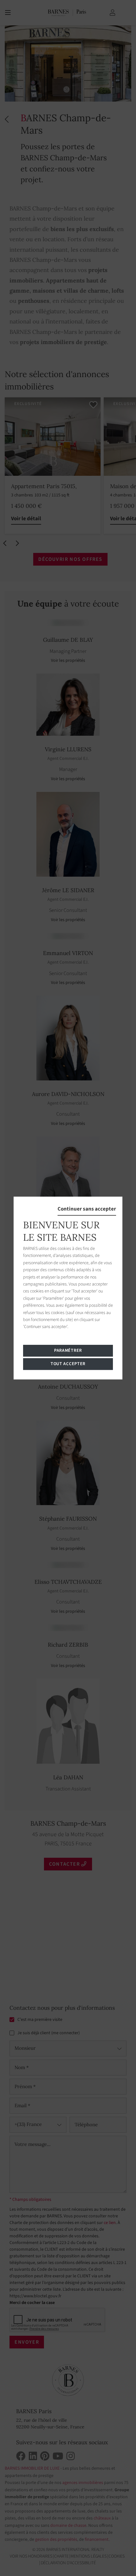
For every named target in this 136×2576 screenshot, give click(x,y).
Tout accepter (68, 1364)
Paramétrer (68, 1351)
